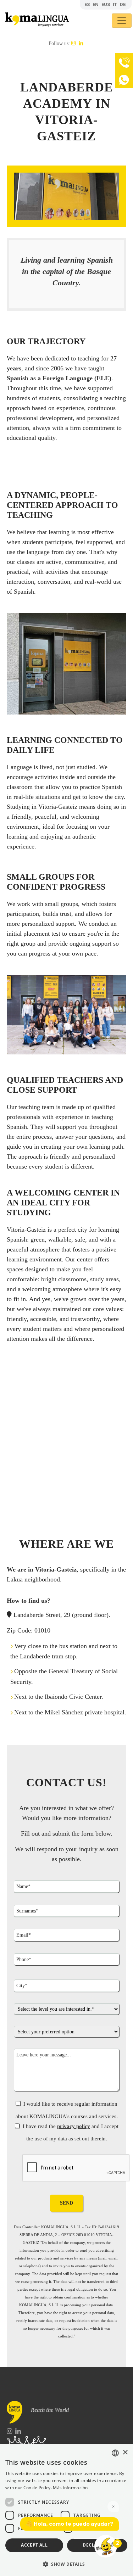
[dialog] (66, 2510)
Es (87, 4)
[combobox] (115, 2453)
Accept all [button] (34, 2545)
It (115, 4)
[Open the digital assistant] (106, 2546)
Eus (106, 4)
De (123, 4)
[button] (66, 2564)
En (96, 4)
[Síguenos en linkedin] (81, 43)
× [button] (125, 2452)
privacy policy (74, 2126)
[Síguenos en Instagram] (74, 43)
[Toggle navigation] (122, 21)
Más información (70, 2488)
